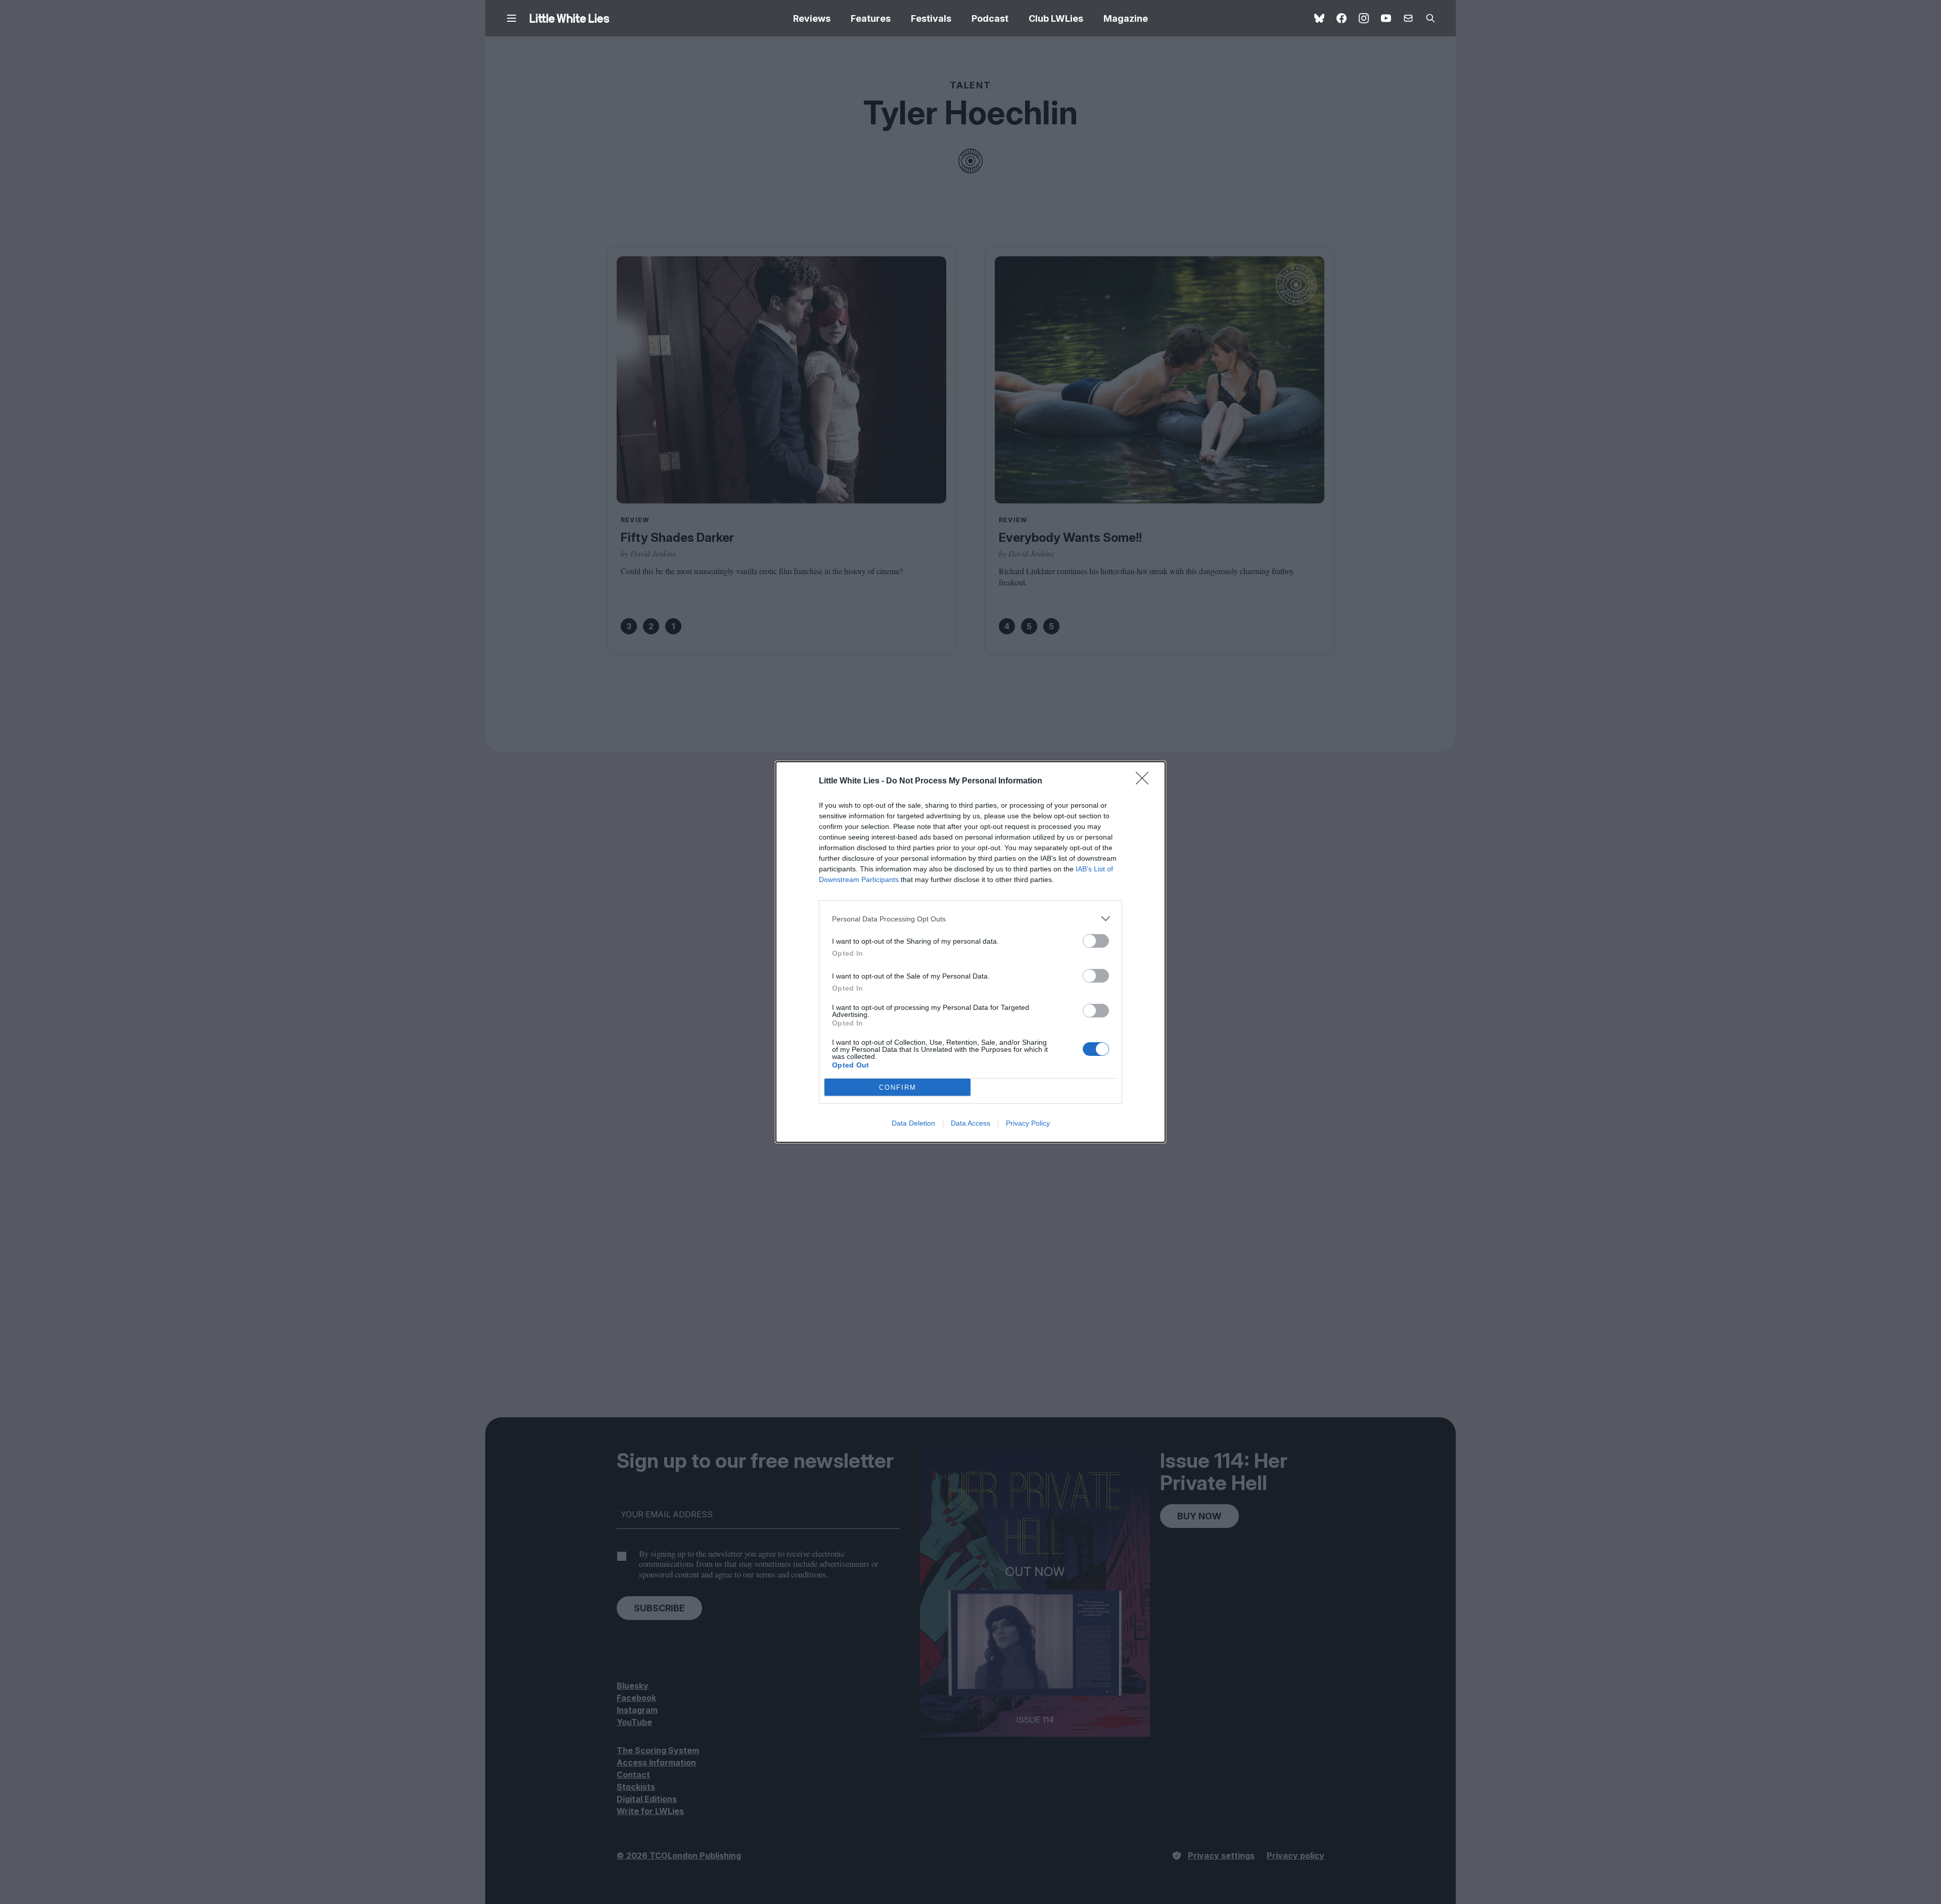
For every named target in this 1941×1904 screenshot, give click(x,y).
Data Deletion (913, 1123)
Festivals (931, 18)
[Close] (1145, 781)
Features (871, 18)
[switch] (1096, 941)
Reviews (812, 18)
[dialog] (970, 952)
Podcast (990, 18)
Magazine (1126, 18)
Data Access (970, 1123)
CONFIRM (898, 1087)
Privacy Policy (1028, 1123)
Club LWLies (1056, 18)
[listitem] (970, 919)
